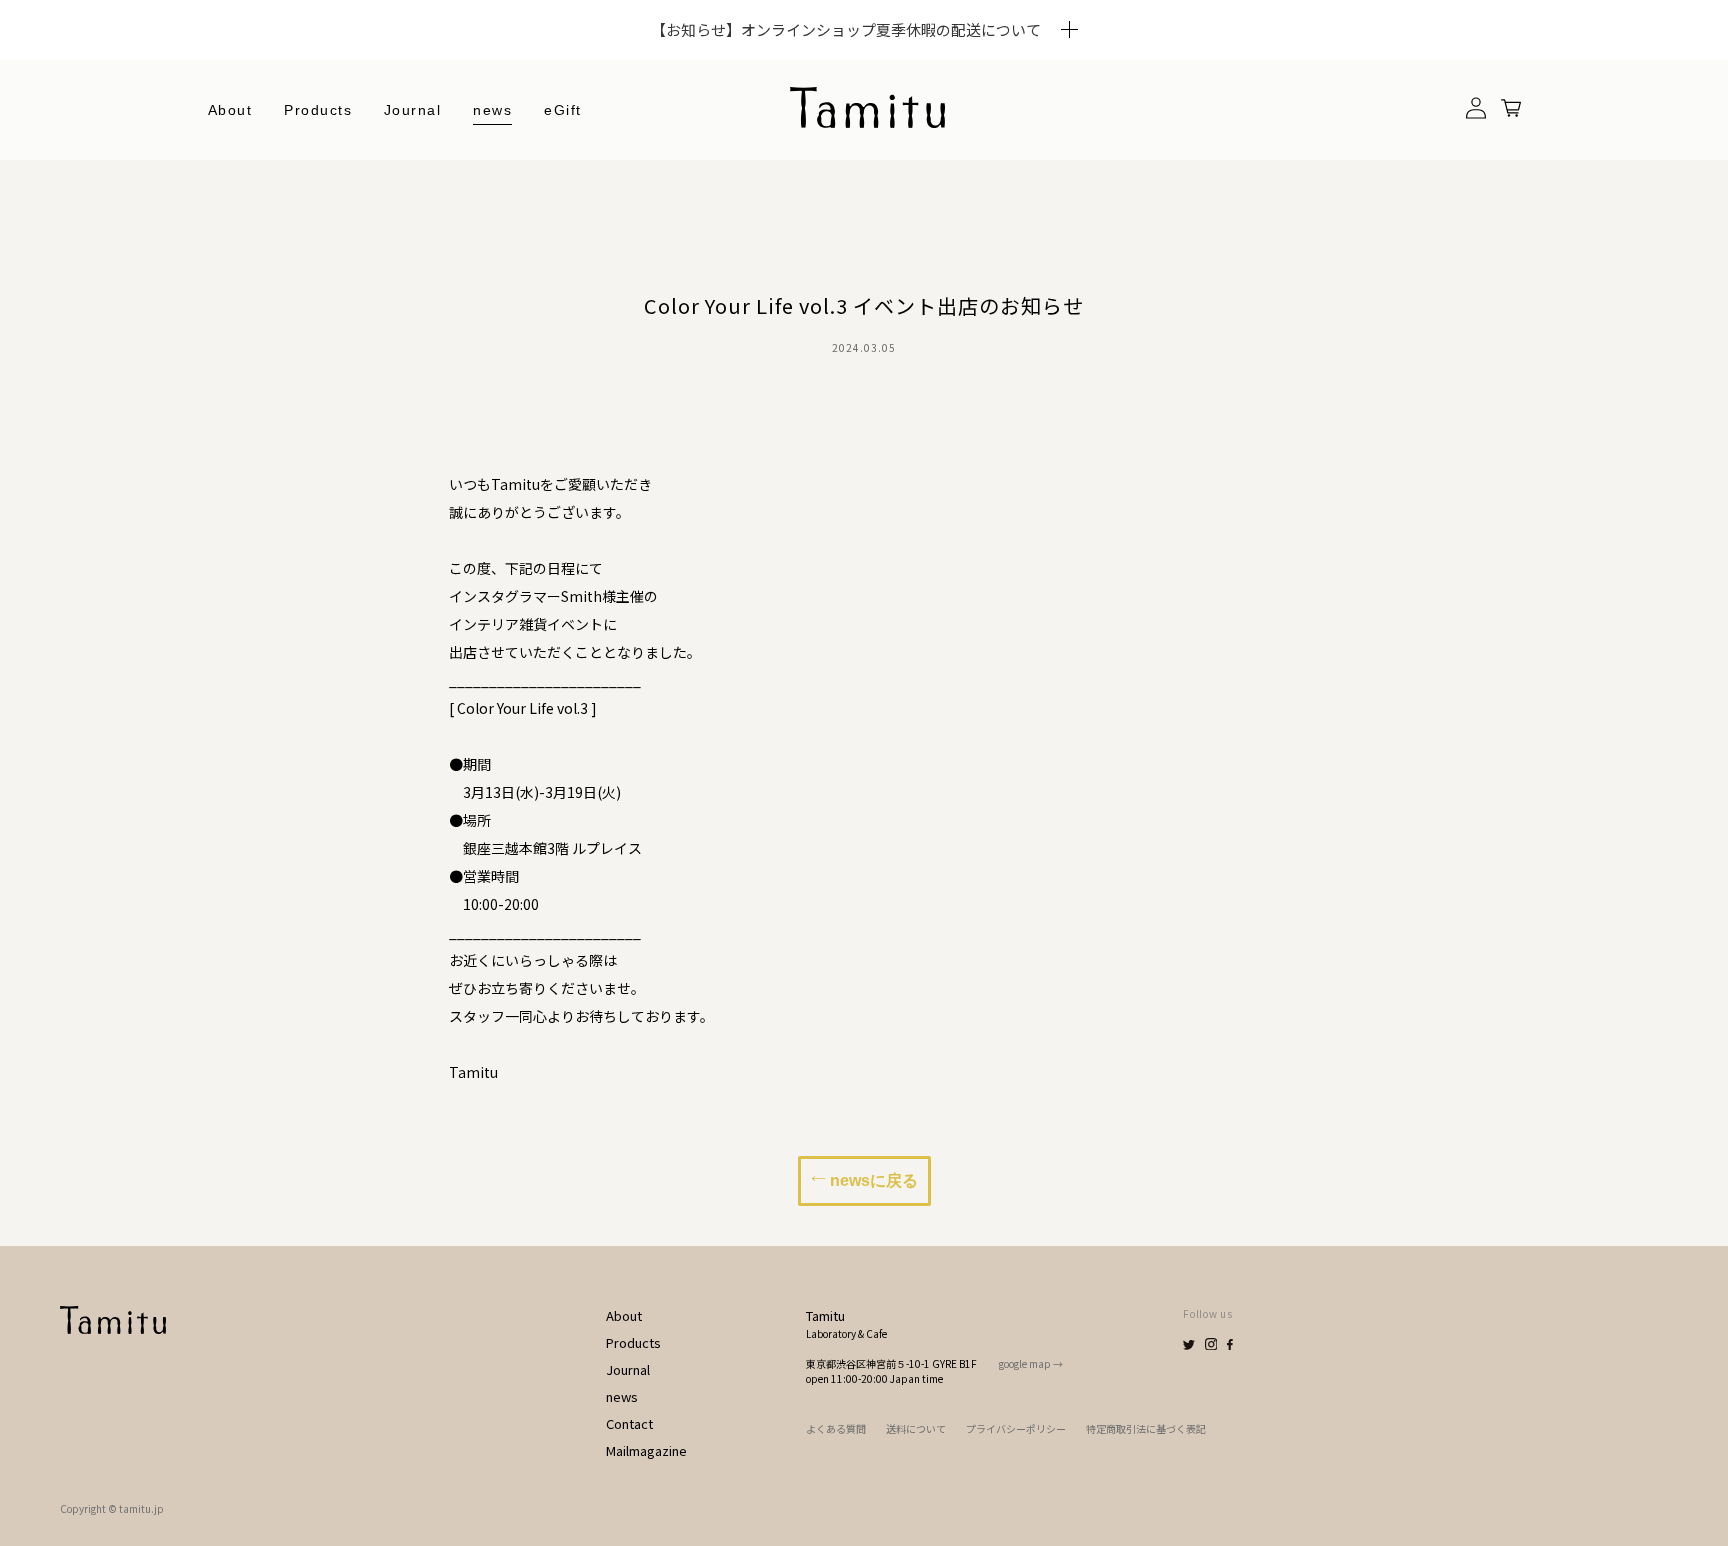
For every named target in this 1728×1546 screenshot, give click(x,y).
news (492, 110)
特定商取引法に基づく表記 (1146, 1428)
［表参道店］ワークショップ (382, 457)
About (230, 110)
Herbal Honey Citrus (364, 185)
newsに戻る (872, 1180)
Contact (629, 1423)
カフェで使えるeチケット (372, 389)
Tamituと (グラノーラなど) (378, 287)
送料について (916, 1428)
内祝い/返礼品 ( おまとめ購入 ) (389, 423)
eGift (563, 110)
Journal (413, 110)
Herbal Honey (341, 219)
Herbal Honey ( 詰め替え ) (380, 253)
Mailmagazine (646, 1450)
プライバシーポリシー (1016, 1428)
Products (633, 1342)
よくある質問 (836, 1428)
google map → (1031, 1363)
